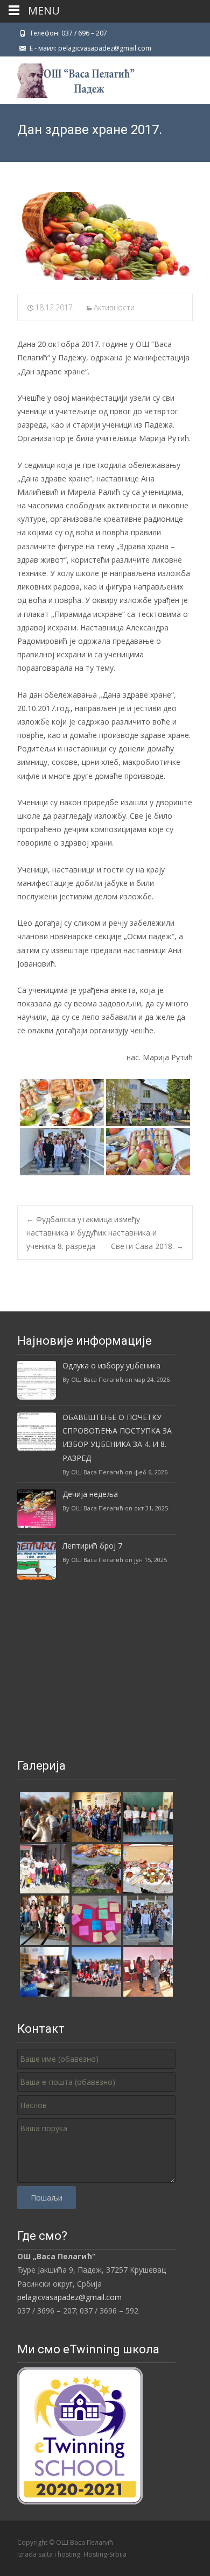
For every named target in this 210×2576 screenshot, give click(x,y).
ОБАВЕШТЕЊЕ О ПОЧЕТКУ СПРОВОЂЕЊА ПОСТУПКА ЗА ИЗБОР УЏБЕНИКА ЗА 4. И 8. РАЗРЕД (117, 1438)
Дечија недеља (90, 1494)
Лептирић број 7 (92, 1546)
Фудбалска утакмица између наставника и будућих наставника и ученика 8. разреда (92, 1233)
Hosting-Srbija (106, 2554)
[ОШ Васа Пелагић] (67, 78)
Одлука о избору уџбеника (111, 1365)
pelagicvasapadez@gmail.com (69, 2297)
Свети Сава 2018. (147, 1246)
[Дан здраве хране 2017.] (105, 236)
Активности (114, 307)
